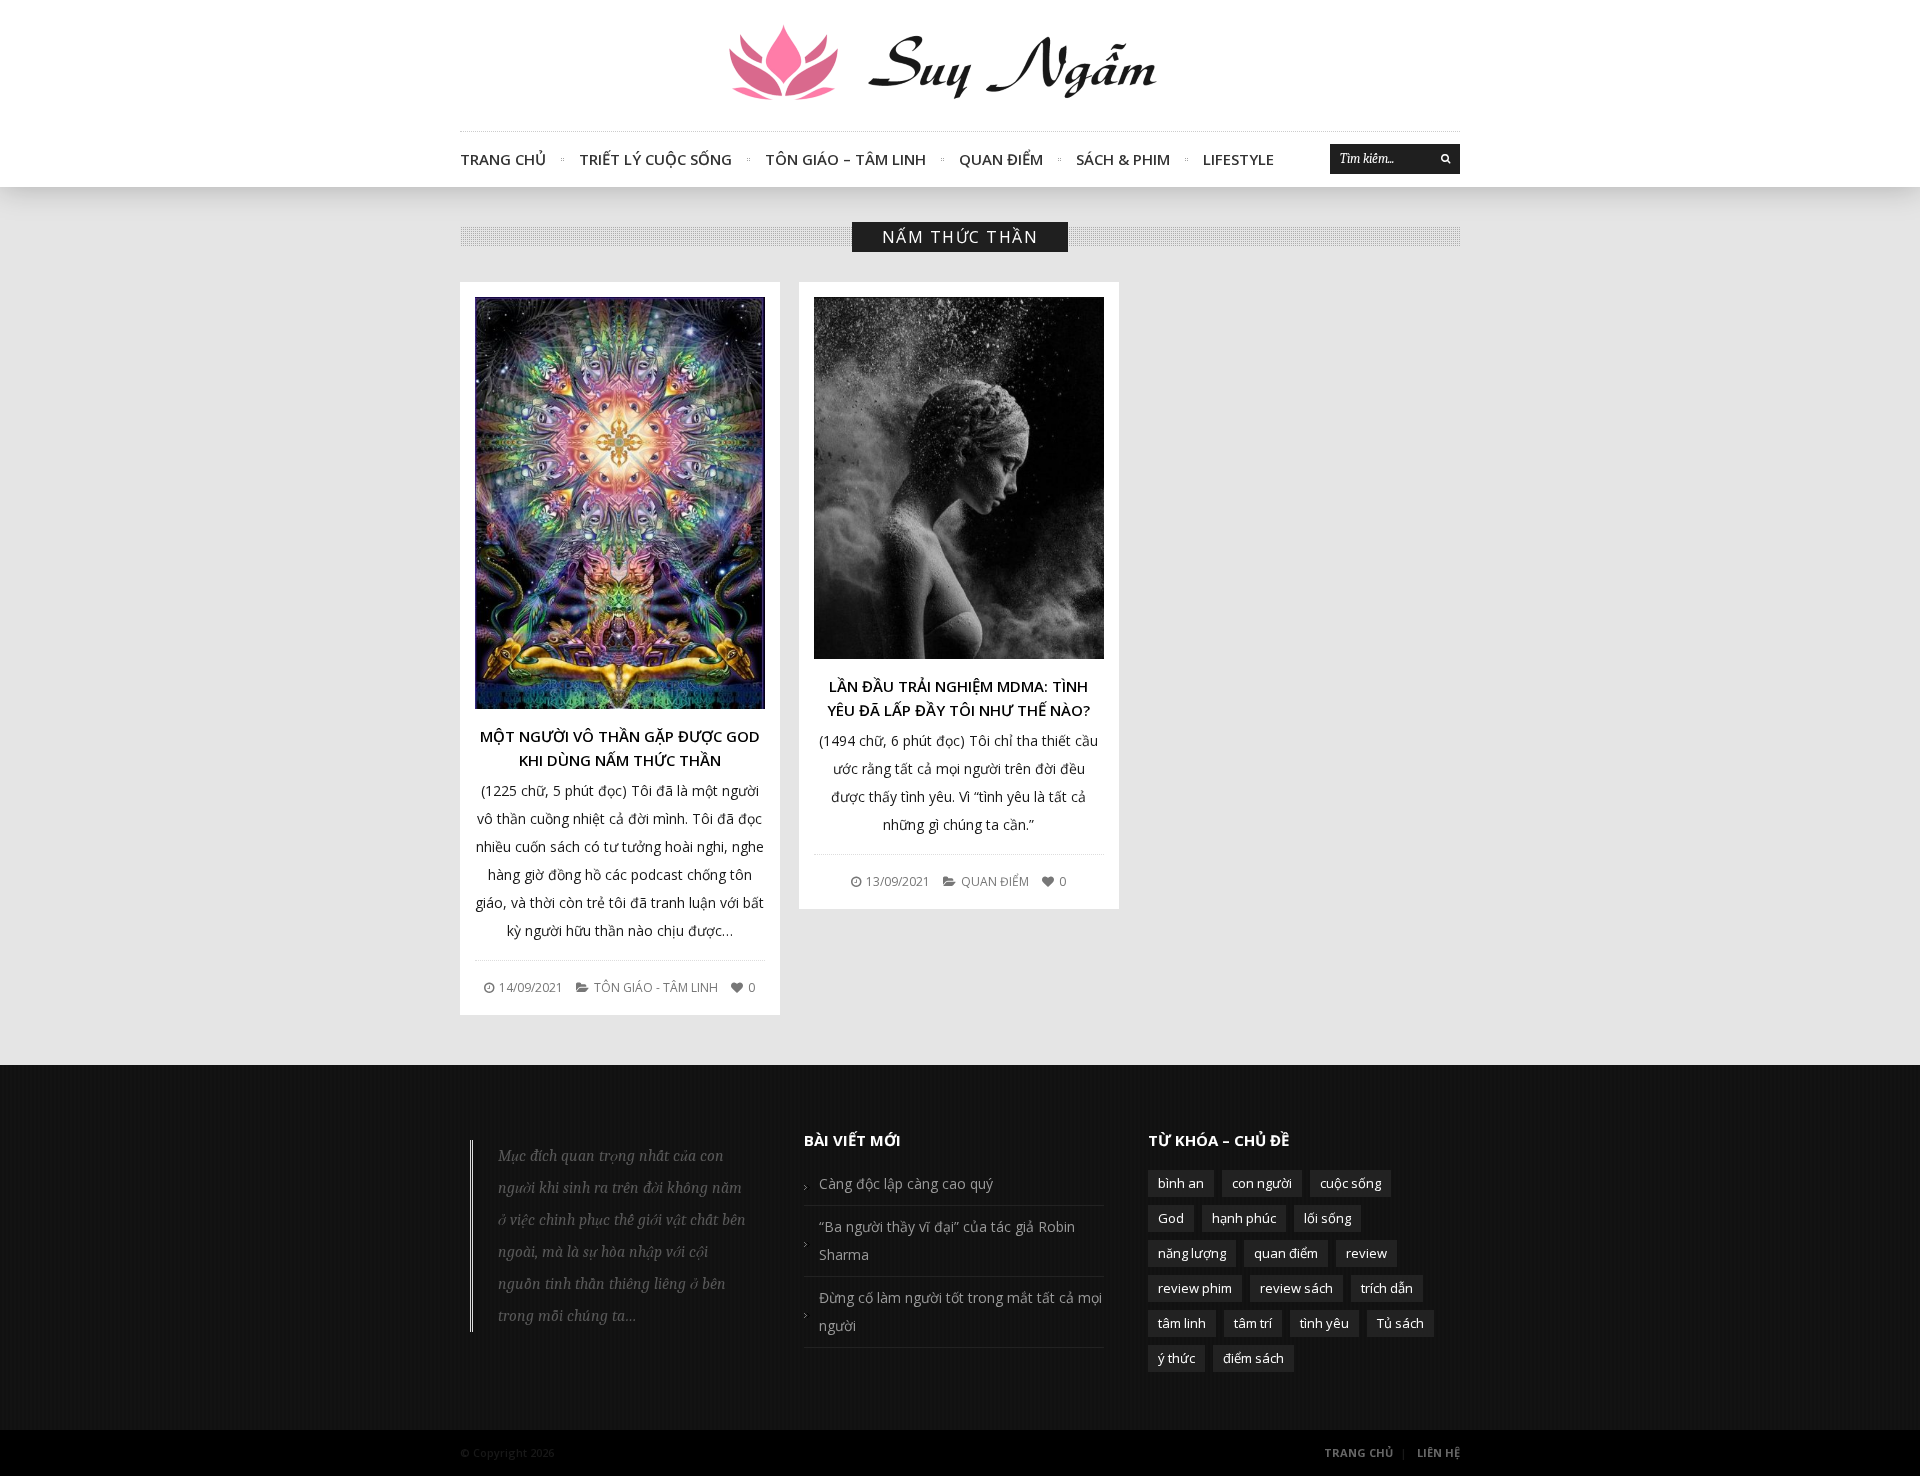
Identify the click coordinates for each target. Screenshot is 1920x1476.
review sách (1296, 1288)
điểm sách (1253, 1358)
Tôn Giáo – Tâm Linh (845, 159)
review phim (1195, 1288)
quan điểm (1286, 1253)
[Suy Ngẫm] (960, 65)
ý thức (1176, 1358)
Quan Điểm (1001, 159)
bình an (1181, 1183)
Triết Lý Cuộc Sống (655, 159)
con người (1262, 1183)
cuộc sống (1350, 1183)
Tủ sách (1400, 1323)
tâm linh (1182, 1323)
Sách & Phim (1123, 159)
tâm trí (1253, 1323)
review (1366, 1253)
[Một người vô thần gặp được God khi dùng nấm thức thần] (620, 503)
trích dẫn (1387, 1288)
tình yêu (1324, 1323)
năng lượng (1192, 1253)
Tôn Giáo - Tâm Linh (656, 987)
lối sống (1327, 1218)
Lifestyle (1238, 159)
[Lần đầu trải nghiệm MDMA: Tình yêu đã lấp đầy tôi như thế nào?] (959, 478)
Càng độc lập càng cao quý (906, 1183)
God (1171, 1218)
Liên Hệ (1438, 1452)
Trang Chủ (503, 159)
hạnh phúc (1244, 1218)
